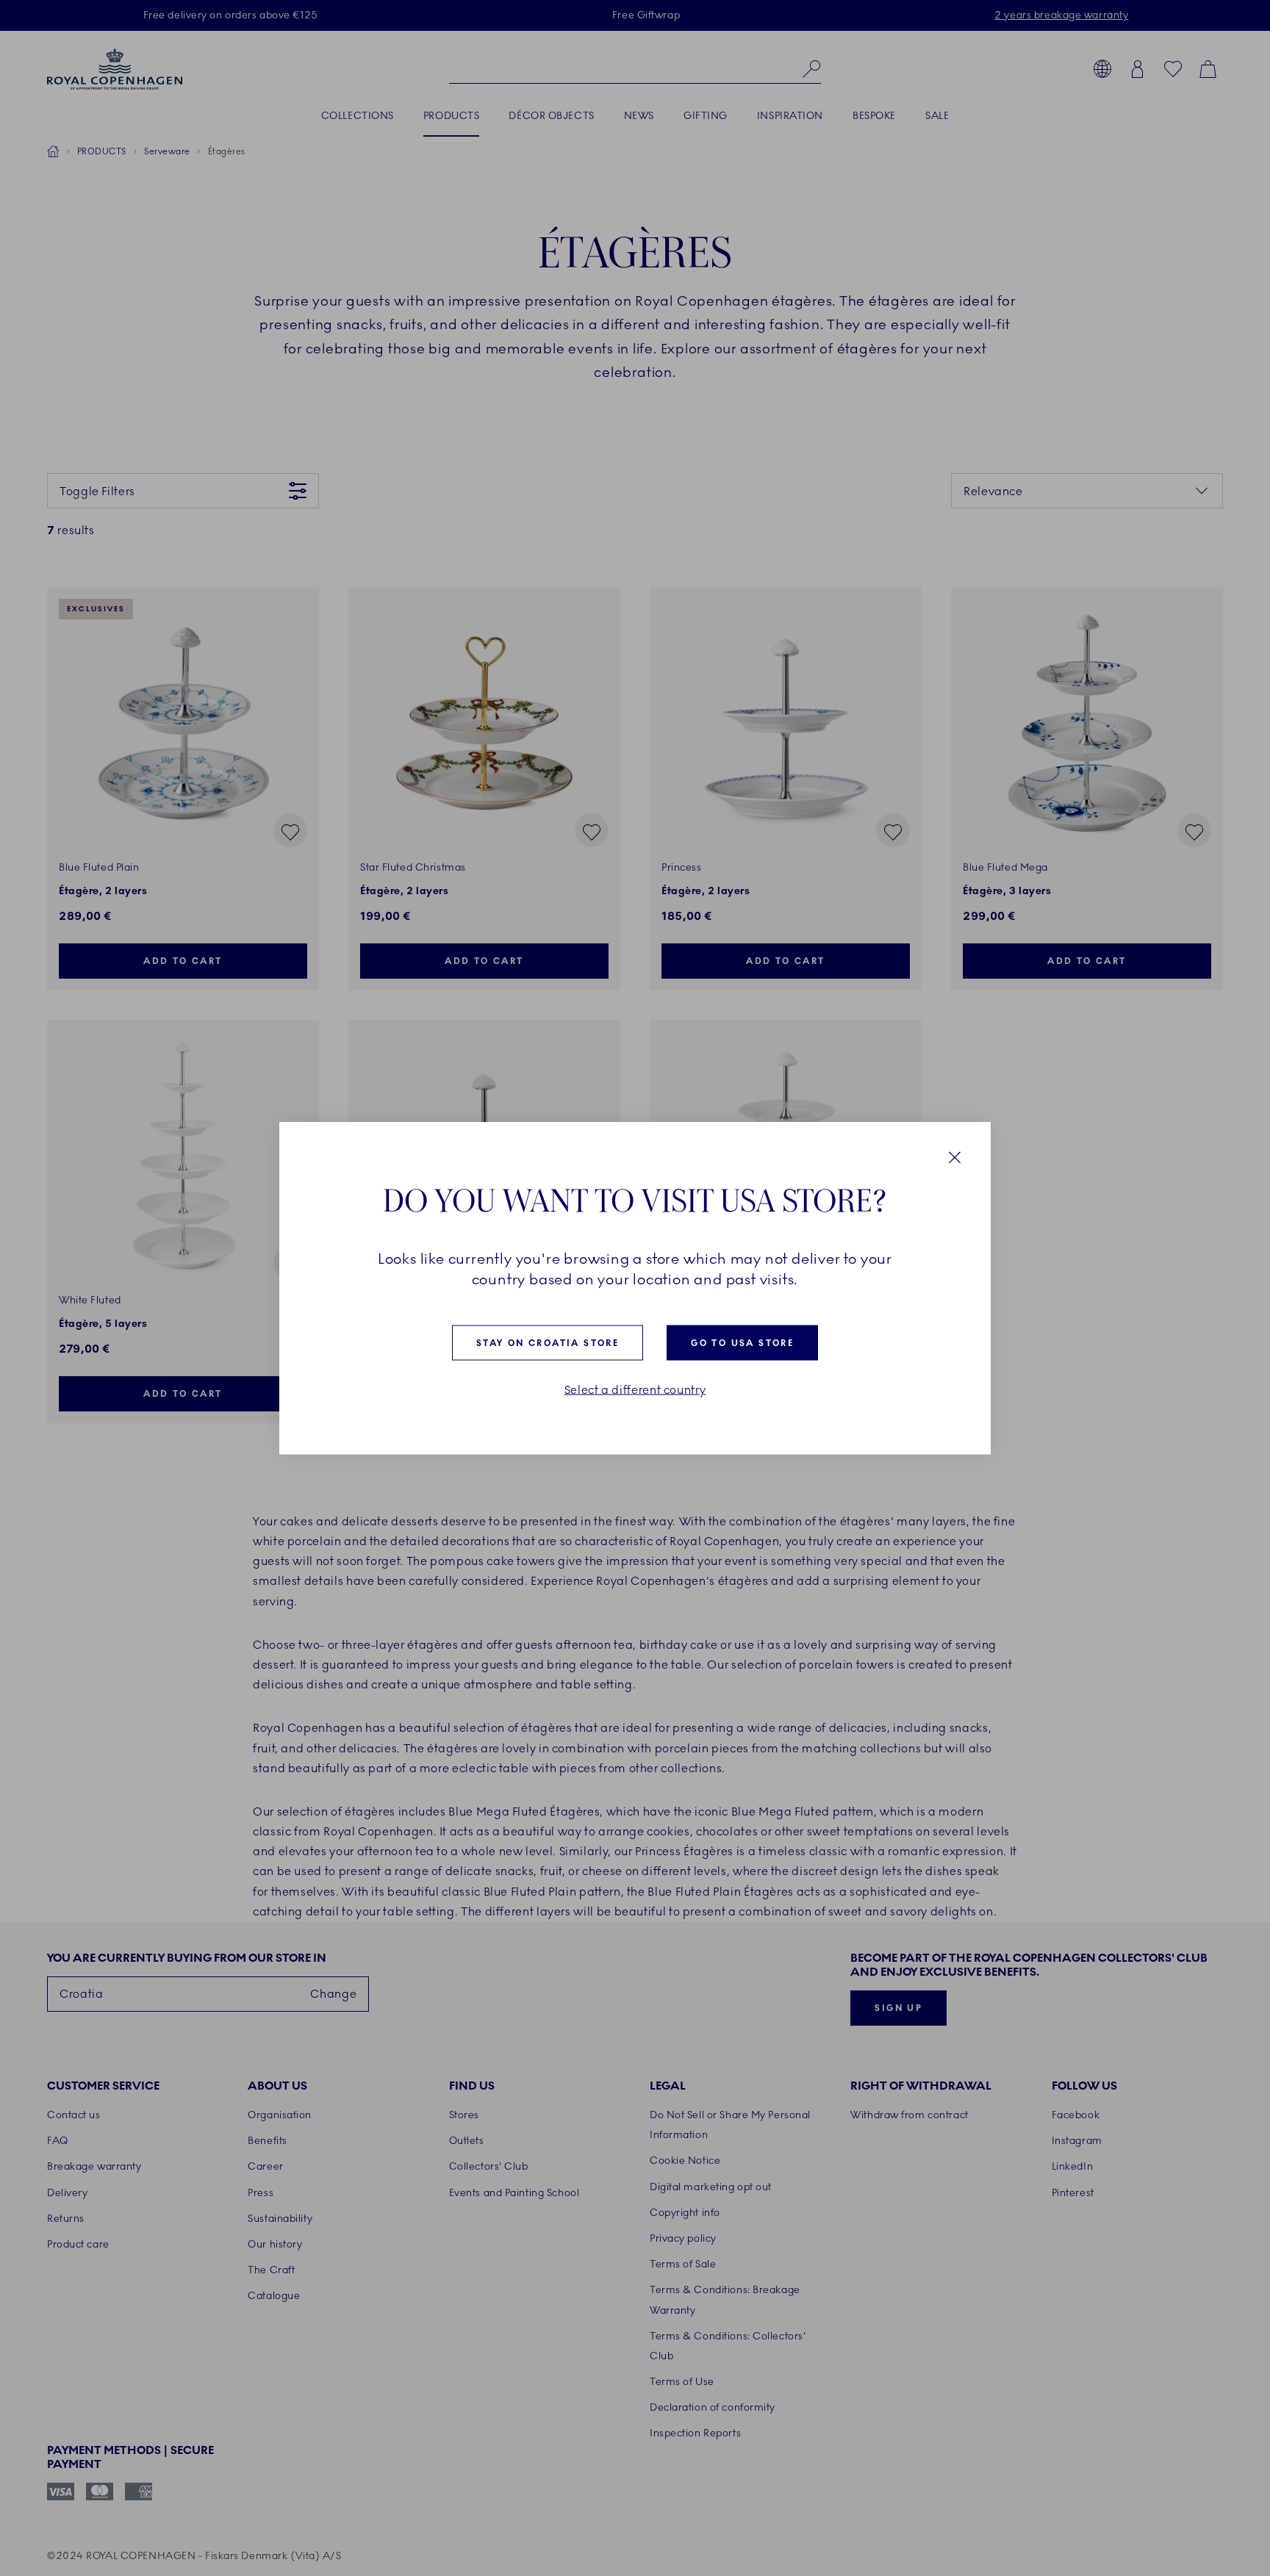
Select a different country (635, 1390)
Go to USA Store (742, 1343)
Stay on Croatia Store (548, 1343)
